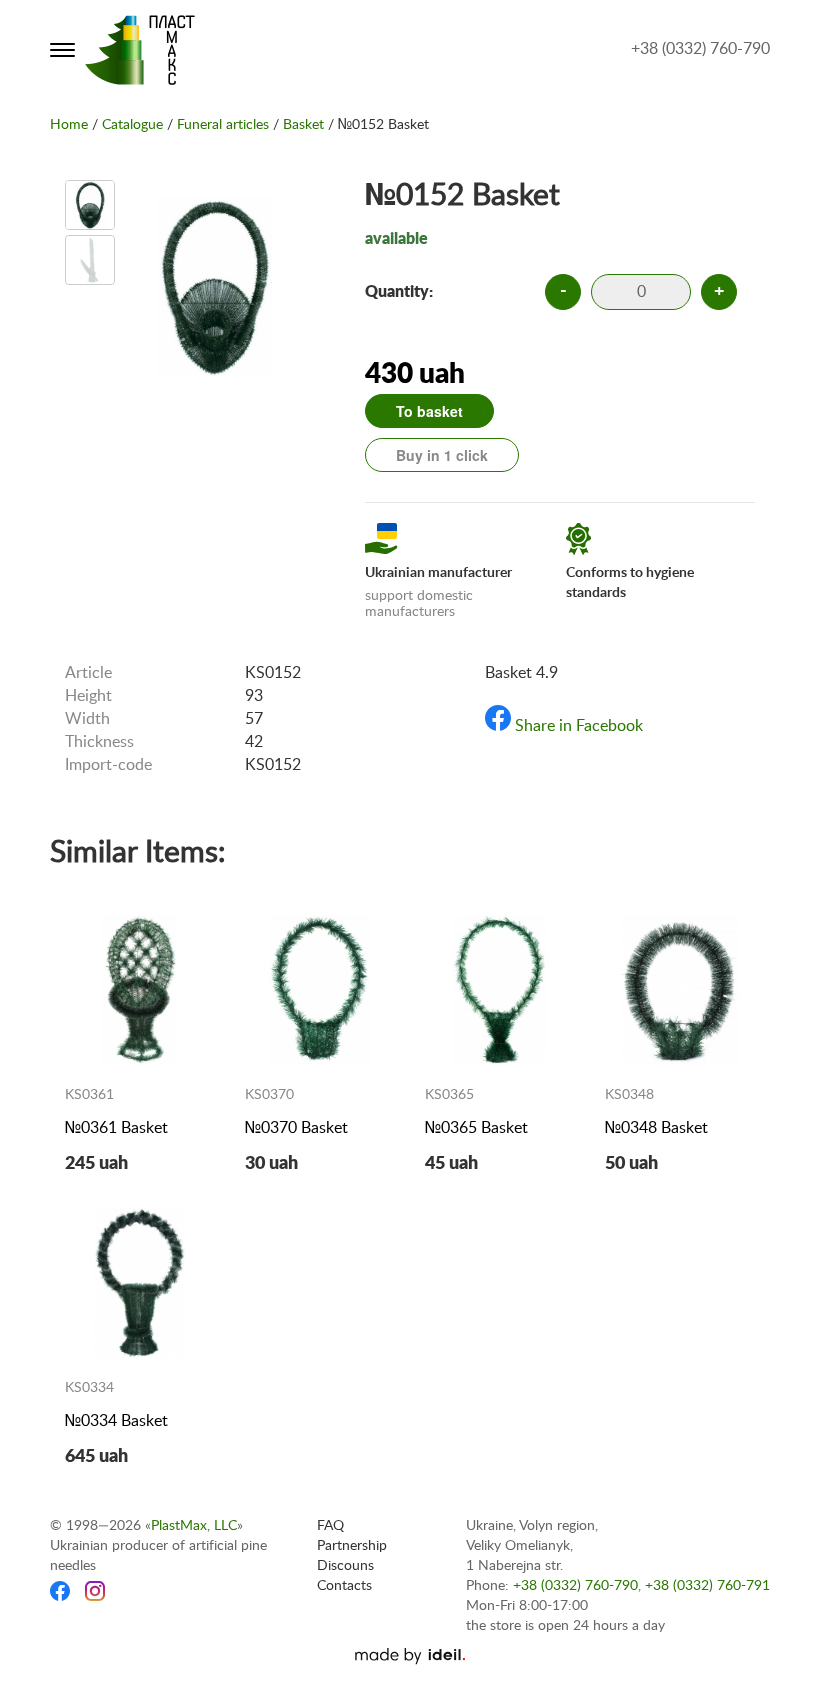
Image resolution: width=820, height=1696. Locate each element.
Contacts (344, 1586)
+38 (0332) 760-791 (707, 1586)
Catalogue (132, 125)
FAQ (330, 1526)
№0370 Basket (296, 1128)
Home (69, 125)
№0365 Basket (476, 1128)
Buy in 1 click (442, 455)
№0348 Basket (656, 1128)
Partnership (352, 1546)
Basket (303, 125)
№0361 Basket (116, 1128)
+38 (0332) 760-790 (700, 49)
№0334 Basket (116, 1421)
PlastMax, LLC (194, 1526)
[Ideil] (410, 1656)
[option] (90, 205)
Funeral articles (223, 125)
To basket (429, 411)
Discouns (345, 1566)
